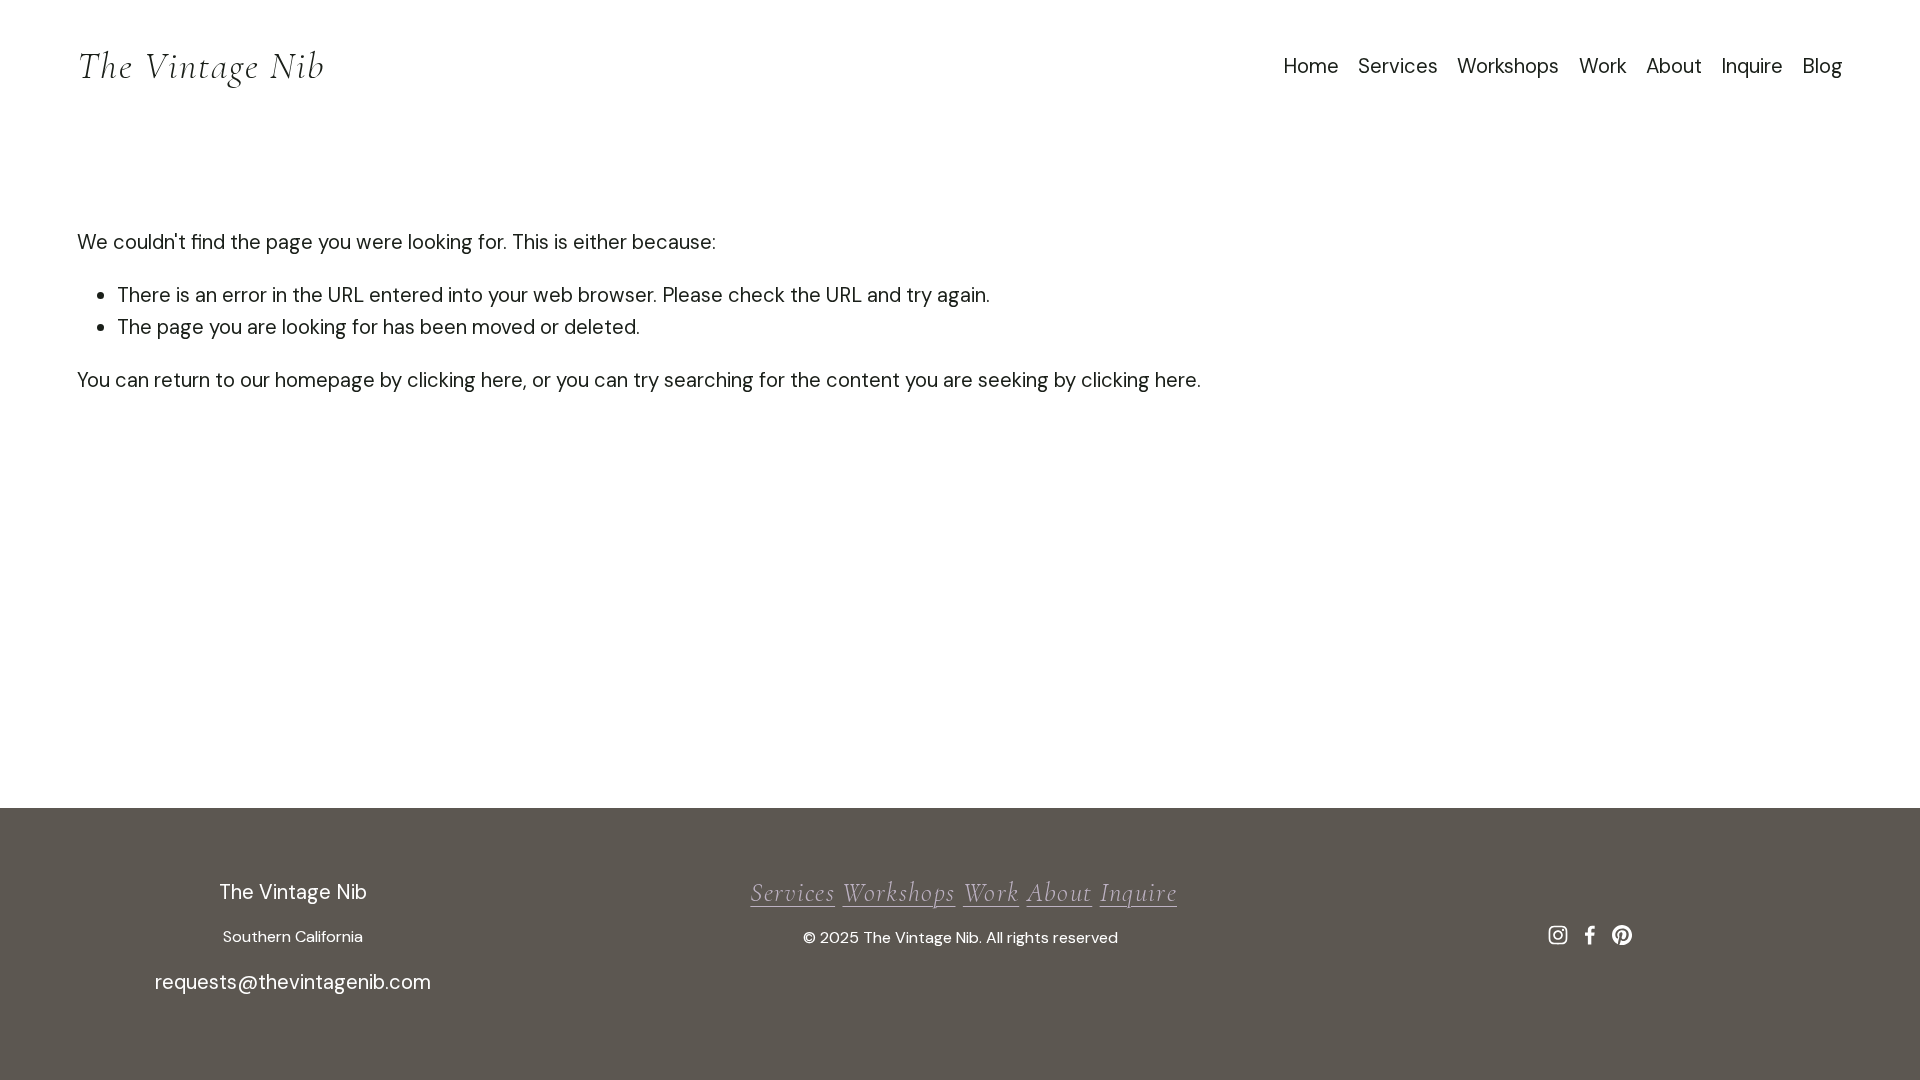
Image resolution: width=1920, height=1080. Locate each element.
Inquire (1752, 66)
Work (1603, 66)
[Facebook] (1590, 935)
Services (1398, 66)
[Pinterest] (1622, 935)
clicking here (465, 380)
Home (1311, 66)
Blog (1822, 66)
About (1674, 66)
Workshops (1508, 66)
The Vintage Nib (201, 66)
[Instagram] (1558, 935)
